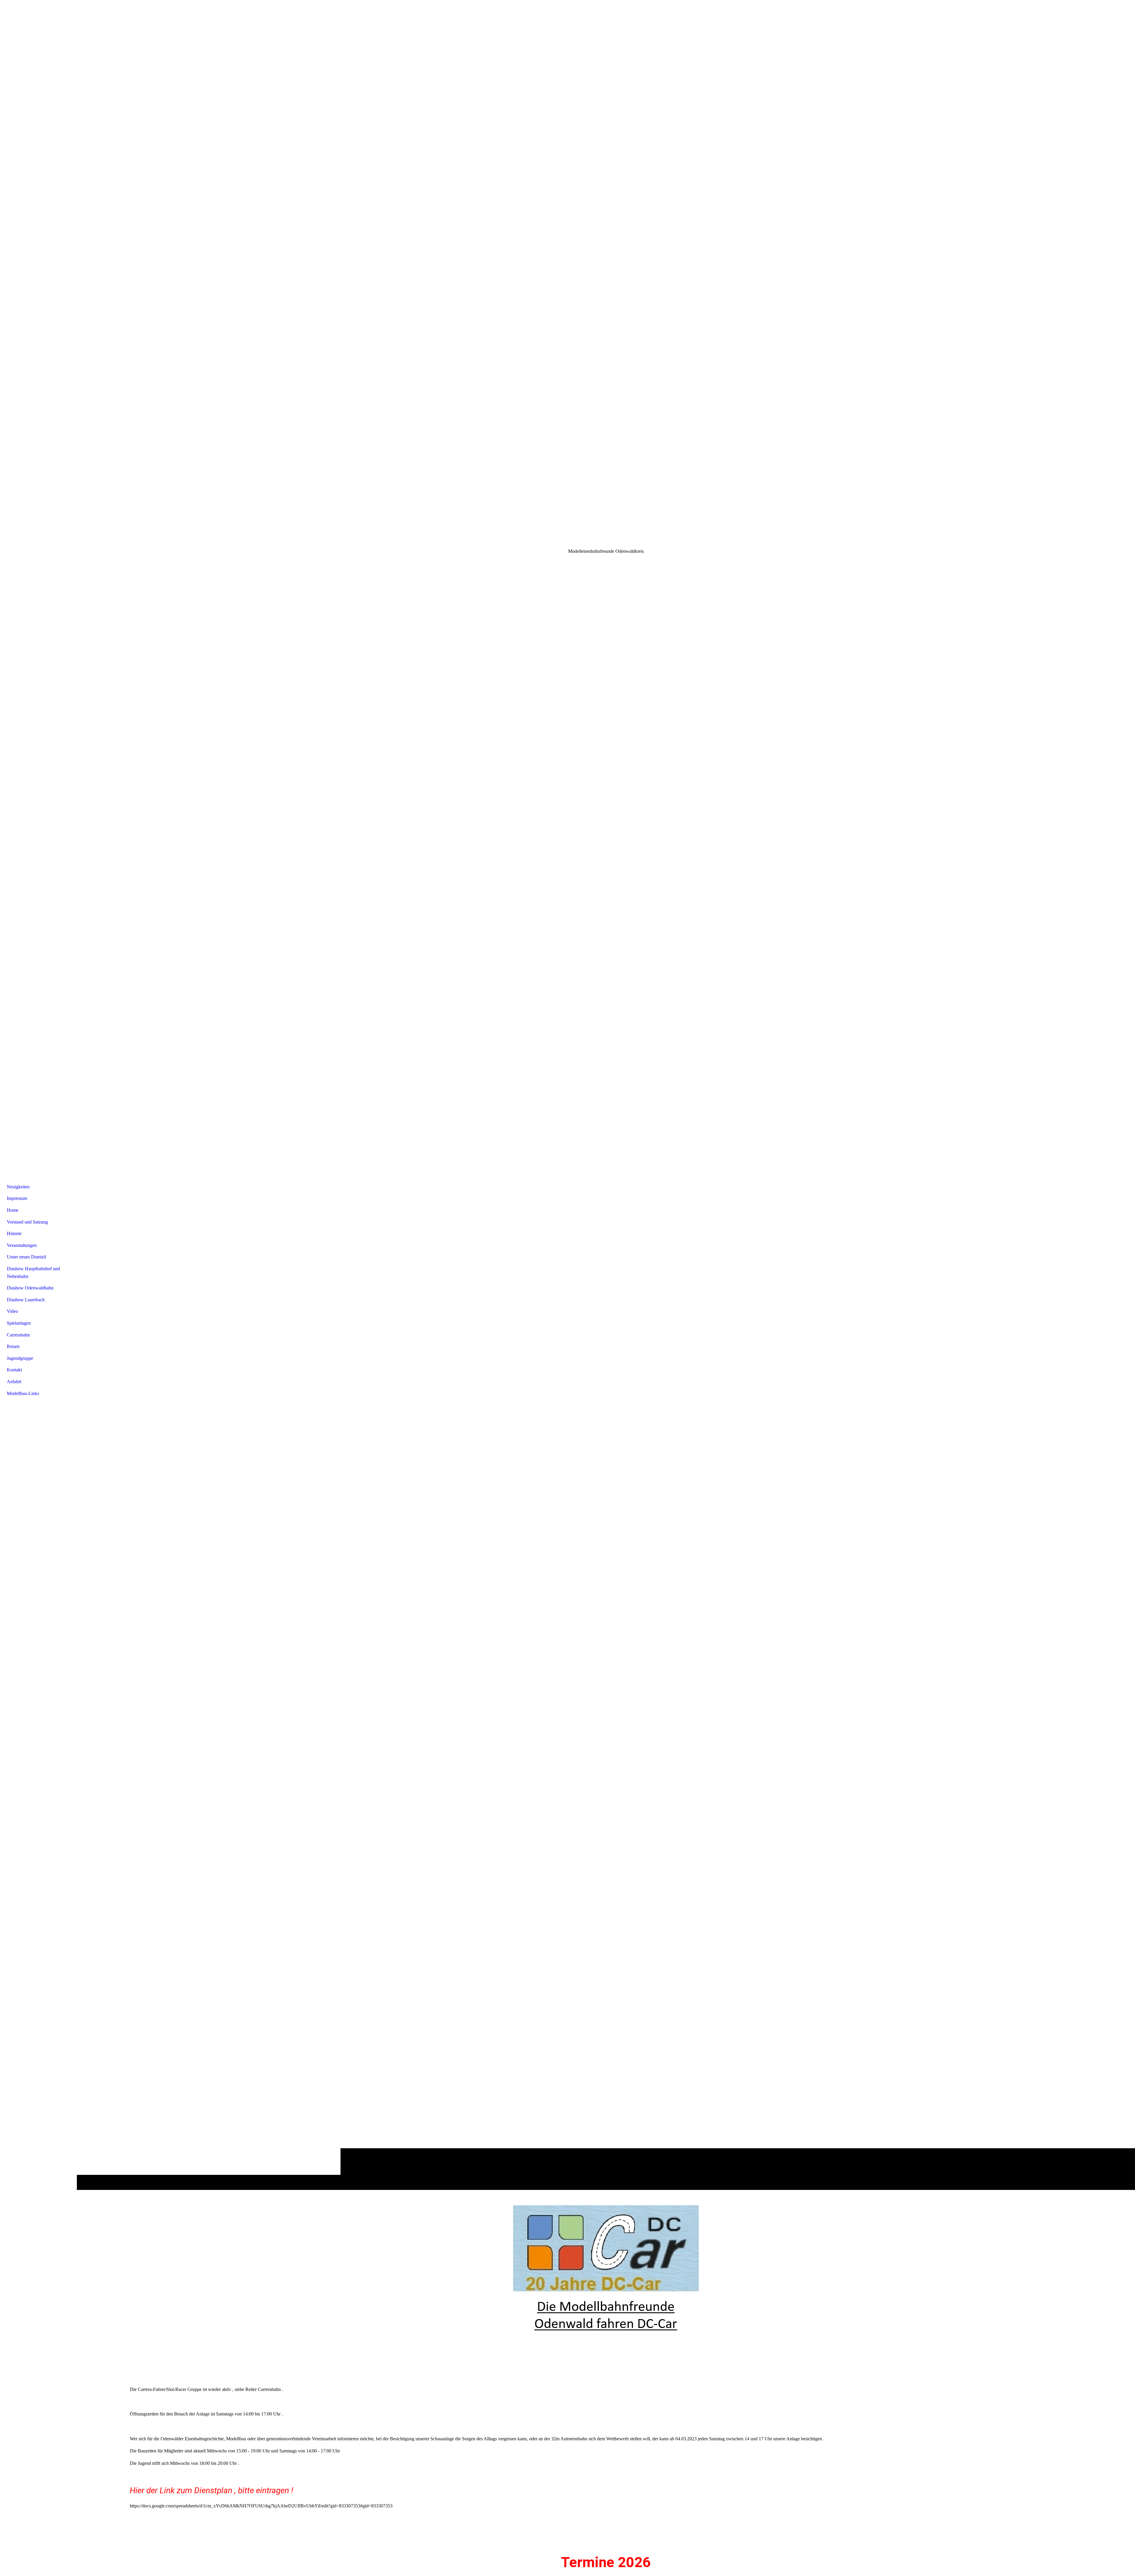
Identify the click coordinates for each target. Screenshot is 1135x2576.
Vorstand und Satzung (27, 1222)
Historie (14, 1233)
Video (12, 1311)
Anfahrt (14, 1382)
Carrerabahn (18, 1335)
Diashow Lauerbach (26, 1300)
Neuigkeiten (18, 1187)
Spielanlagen (19, 1323)
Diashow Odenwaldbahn (30, 1288)
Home (13, 1210)
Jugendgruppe (20, 1358)
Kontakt (14, 1370)
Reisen (13, 1346)
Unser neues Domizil (26, 1257)
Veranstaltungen (22, 1245)
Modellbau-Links (23, 1393)
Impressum (17, 1198)
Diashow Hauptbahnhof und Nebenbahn (33, 1272)
